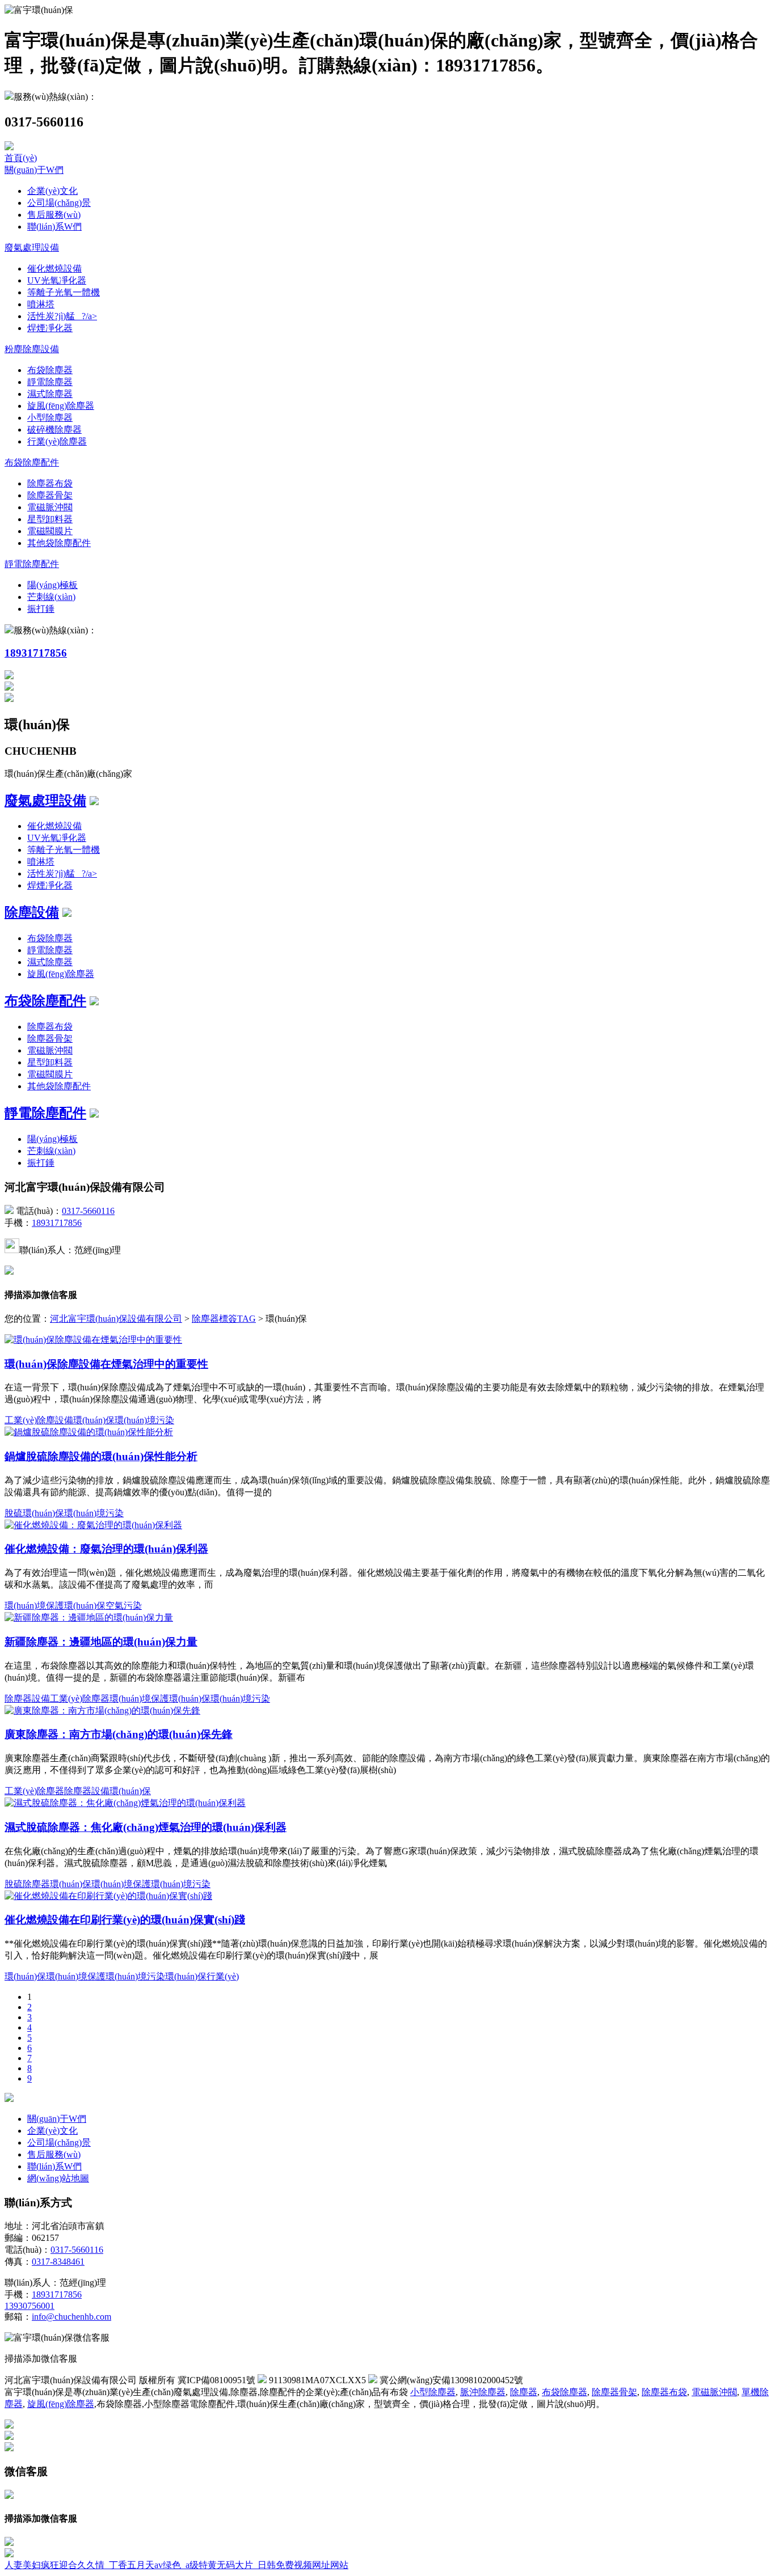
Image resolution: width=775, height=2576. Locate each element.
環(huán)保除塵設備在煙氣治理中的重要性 (106, 1364)
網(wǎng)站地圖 (58, 2178)
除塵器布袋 (50, 483)
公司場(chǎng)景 (59, 203)
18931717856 (36, 653)
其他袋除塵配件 (59, 543)
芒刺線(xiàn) (51, 597)
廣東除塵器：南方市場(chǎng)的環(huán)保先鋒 (119, 1734)
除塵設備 (32, 912)
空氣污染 (124, 1606)
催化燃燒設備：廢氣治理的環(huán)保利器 (106, 1549)
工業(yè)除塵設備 (39, 1420)
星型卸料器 (50, 519)
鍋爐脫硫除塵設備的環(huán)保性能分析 (101, 1456)
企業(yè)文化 (52, 191)
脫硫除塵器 (27, 1884)
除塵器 (524, 2392)
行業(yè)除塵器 (57, 441)
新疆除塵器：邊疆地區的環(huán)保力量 (101, 1642)
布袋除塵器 (50, 370)
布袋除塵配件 (32, 462)
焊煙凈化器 (50, 328)
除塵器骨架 (50, 495)
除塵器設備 (27, 1699)
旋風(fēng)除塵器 (61, 406)
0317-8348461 (58, 2262)
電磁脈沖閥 (50, 507)
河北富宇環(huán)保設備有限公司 (116, 1319)
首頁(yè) (21, 158)
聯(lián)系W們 (54, 227)
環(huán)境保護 (34, 1606)
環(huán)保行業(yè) (202, 1976)
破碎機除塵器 (54, 430)
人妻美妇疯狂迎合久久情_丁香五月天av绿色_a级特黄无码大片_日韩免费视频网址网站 (176, 2565)
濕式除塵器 (50, 394)
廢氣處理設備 (32, 248)
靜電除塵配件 (32, 564)
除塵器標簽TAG (224, 1319)
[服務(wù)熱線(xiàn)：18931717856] (9, 2543)
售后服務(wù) (54, 215)
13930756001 (30, 2306)
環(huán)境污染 (144, 1420)
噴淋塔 (41, 304)
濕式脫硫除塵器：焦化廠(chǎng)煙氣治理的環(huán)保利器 (146, 1827)
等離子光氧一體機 (64, 292)
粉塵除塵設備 (32, 349)
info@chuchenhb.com (71, 2317)
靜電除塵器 (50, 382)
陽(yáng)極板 (52, 585)
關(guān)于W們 (34, 170)
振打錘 (41, 609)
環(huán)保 (94, 1420)
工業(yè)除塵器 (80, 1699)
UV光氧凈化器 (57, 280)
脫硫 (14, 1513)
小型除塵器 (50, 418)
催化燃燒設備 (54, 268)
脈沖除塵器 (483, 2392)
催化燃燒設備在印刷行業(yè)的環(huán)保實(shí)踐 (125, 1920)
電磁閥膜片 (50, 531)
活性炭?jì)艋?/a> (62, 316)
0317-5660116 (88, 1211)
